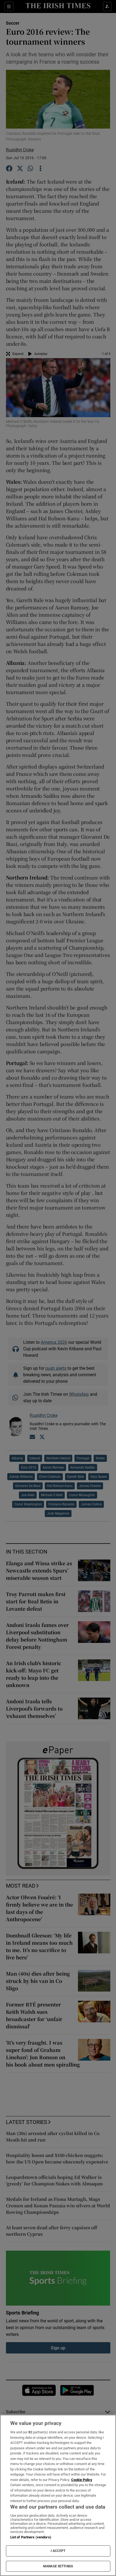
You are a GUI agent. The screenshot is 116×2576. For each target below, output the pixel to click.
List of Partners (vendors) (31, 2537)
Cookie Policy (82, 2480)
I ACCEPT (58, 2551)
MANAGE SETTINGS (58, 2566)
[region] (58, 2495)
